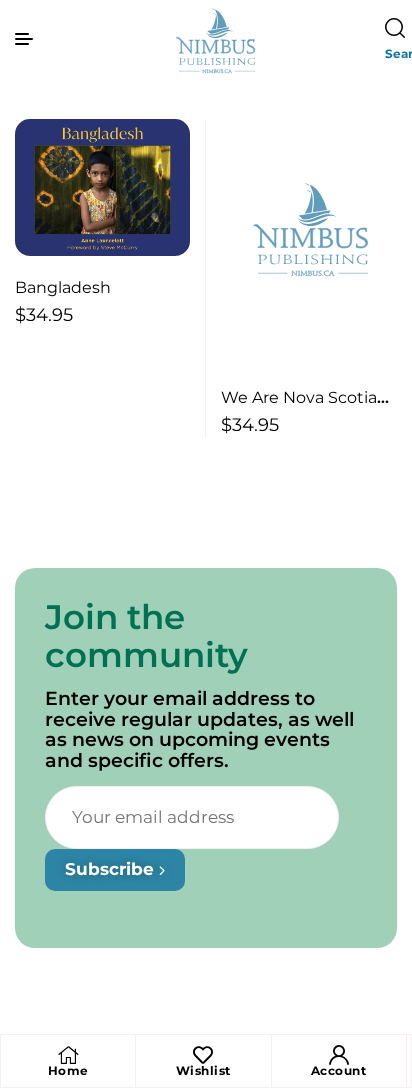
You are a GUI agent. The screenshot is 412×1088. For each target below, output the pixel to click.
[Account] (339, 1055)
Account (339, 1070)
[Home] (68, 1055)
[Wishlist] (203, 1055)
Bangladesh (63, 287)
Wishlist (203, 1070)
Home (68, 1070)
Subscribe (112, 869)
